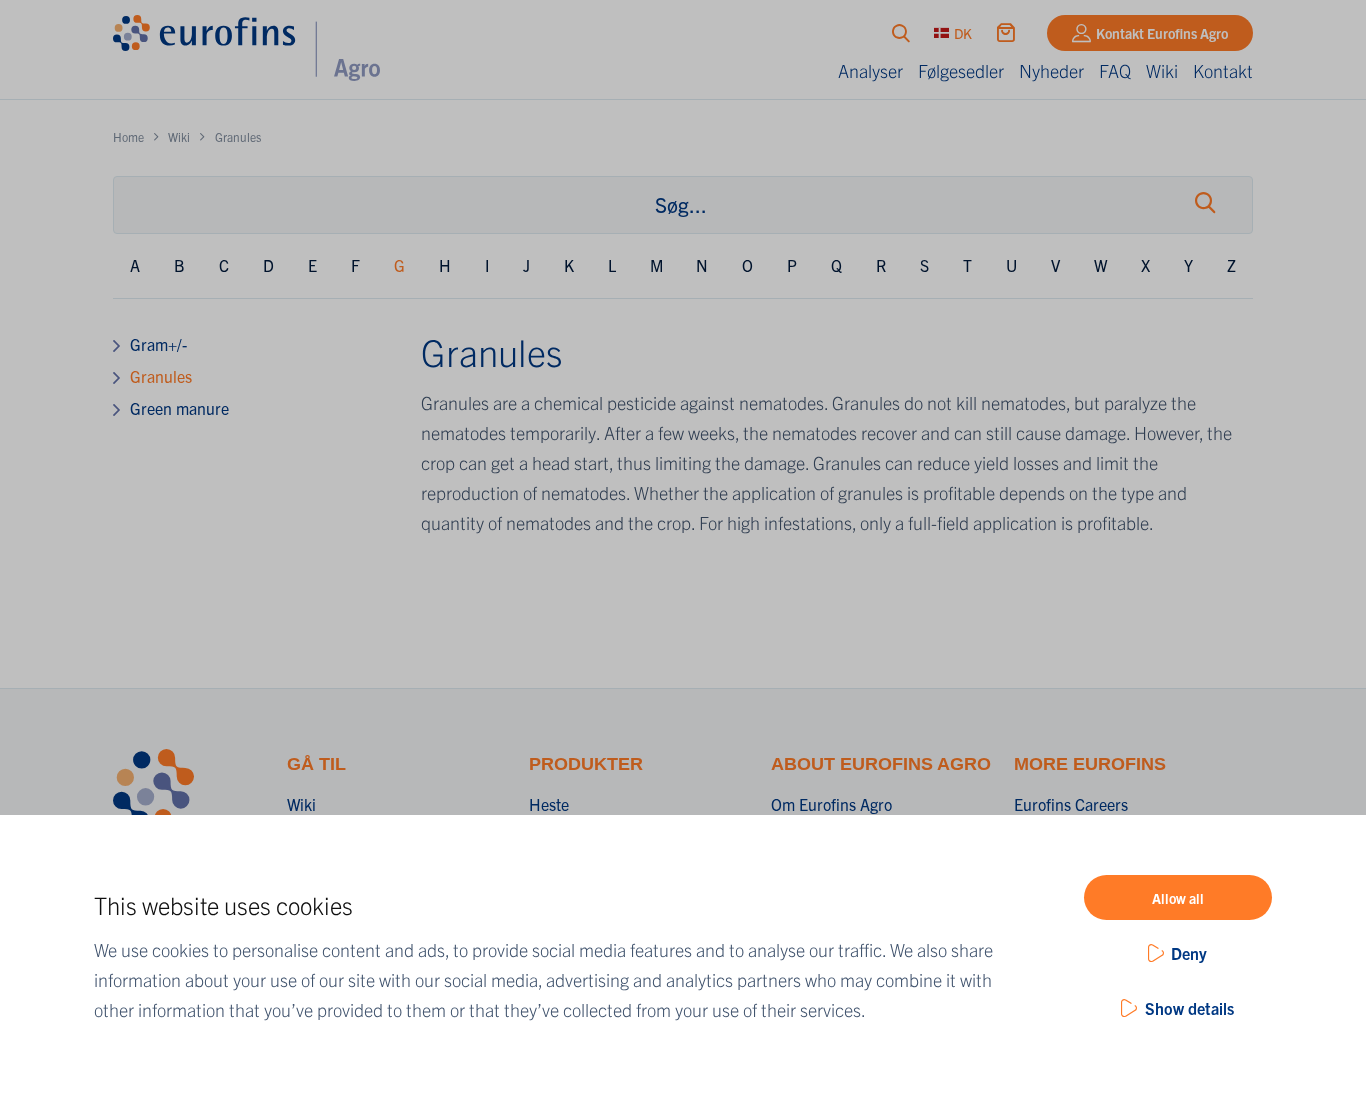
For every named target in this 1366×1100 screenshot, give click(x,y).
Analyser (870, 70)
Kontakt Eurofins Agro (1162, 33)
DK (963, 33)
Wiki (1162, 70)
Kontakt (1223, 70)
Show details (1189, 1008)
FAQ (1115, 70)
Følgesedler (961, 70)
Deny (1189, 953)
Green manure (179, 408)
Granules (161, 376)
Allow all (1178, 898)
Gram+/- (158, 344)
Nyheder (1051, 70)
